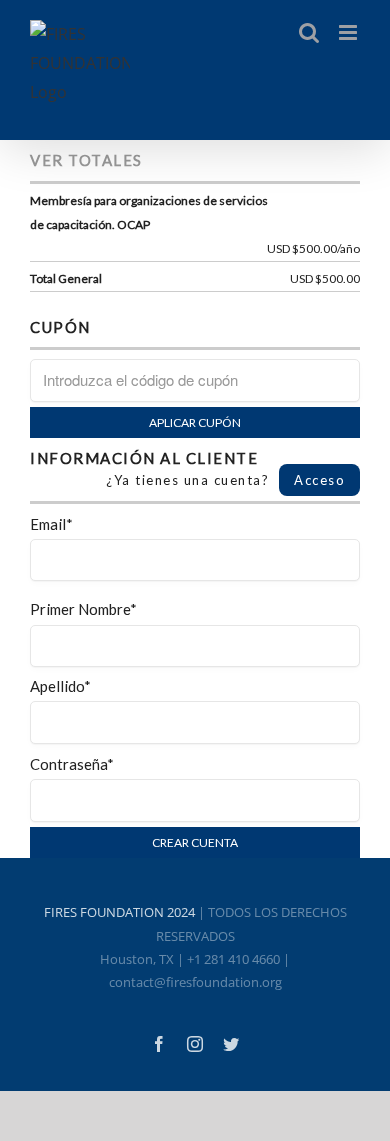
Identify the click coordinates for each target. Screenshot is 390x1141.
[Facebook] (159, 1044)
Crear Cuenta (195, 842)
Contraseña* (72, 764)
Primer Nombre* (83, 609)
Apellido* (60, 686)
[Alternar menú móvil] (349, 32)
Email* (51, 524)
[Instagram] (195, 1044)
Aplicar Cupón (195, 422)
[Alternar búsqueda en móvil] (309, 32)
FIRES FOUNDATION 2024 (119, 912)
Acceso (319, 480)
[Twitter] (231, 1044)
